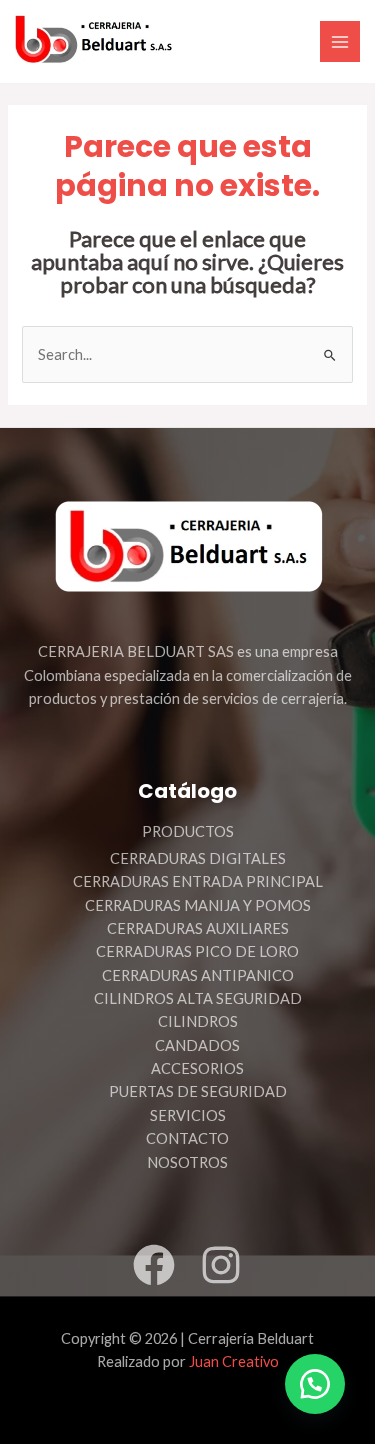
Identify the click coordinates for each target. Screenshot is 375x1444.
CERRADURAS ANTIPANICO (198, 975)
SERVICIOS (188, 1115)
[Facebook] (154, 1265)
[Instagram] (221, 1265)
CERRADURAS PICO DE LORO (197, 951)
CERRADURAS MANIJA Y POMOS (198, 905)
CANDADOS (197, 1045)
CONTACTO (187, 1138)
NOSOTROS (187, 1162)
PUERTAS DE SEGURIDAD (198, 1091)
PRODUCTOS (188, 831)
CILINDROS (198, 1021)
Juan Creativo (234, 1361)
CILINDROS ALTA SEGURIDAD (198, 998)
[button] (315, 1384)
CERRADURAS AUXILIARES (198, 928)
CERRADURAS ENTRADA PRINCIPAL (198, 881)
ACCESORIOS (197, 1068)
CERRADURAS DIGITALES (198, 858)
